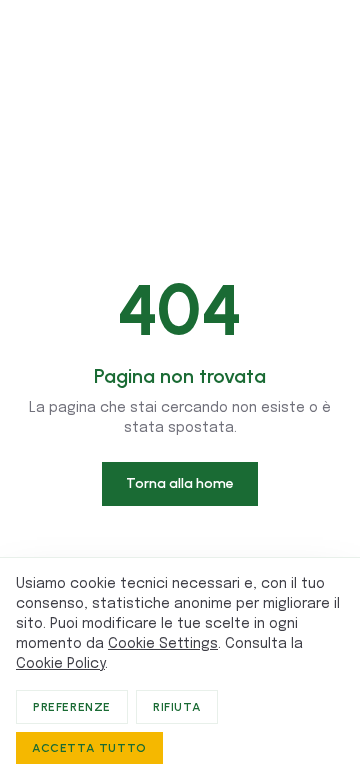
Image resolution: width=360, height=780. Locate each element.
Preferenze (72, 707)
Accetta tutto (89, 748)
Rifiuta (177, 707)
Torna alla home (180, 483)
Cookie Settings (163, 644)
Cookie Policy (60, 664)
